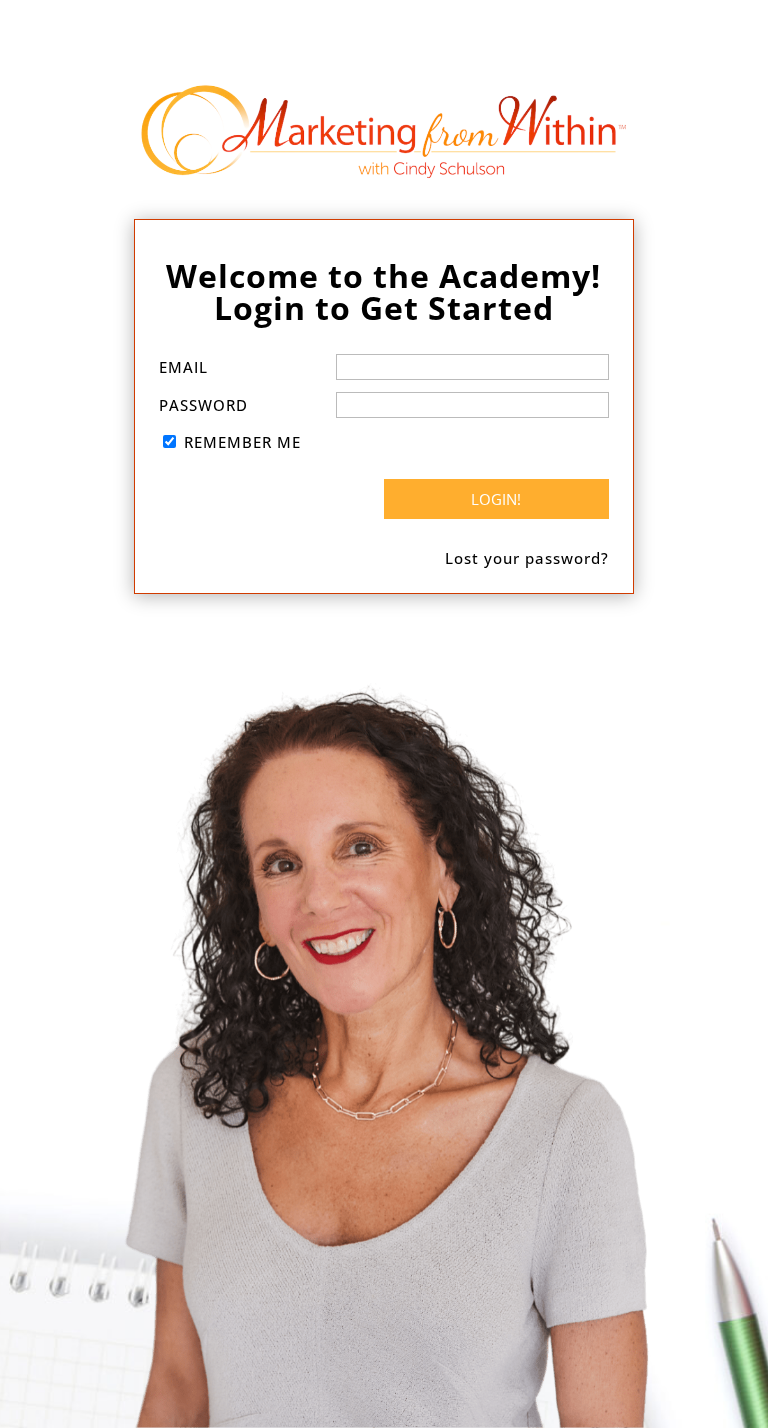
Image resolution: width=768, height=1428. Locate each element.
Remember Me (242, 442)
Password (203, 405)
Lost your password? (527, 558)
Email (183, 367)
